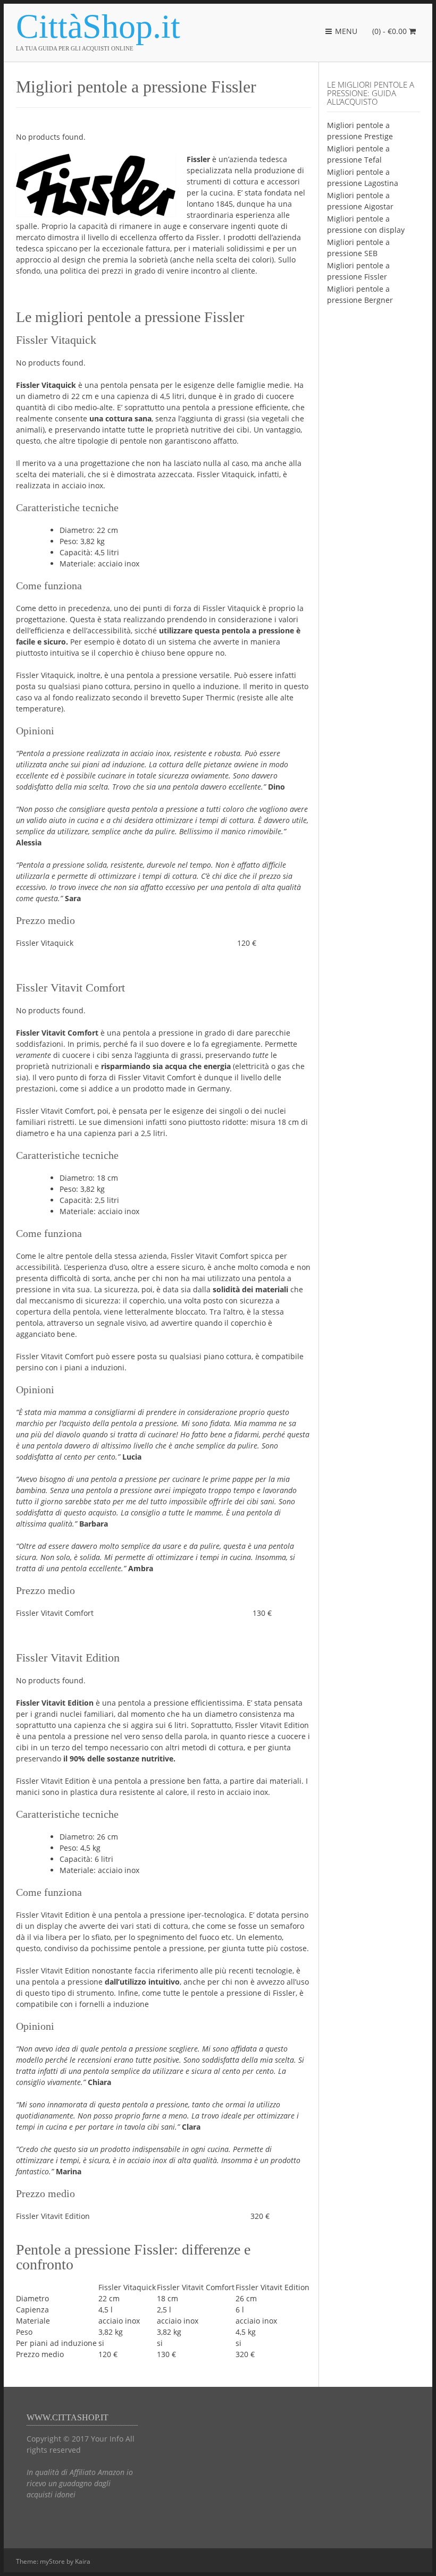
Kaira (83, 2561)
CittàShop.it (98, 27)
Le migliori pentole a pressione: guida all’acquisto (371, 93)
